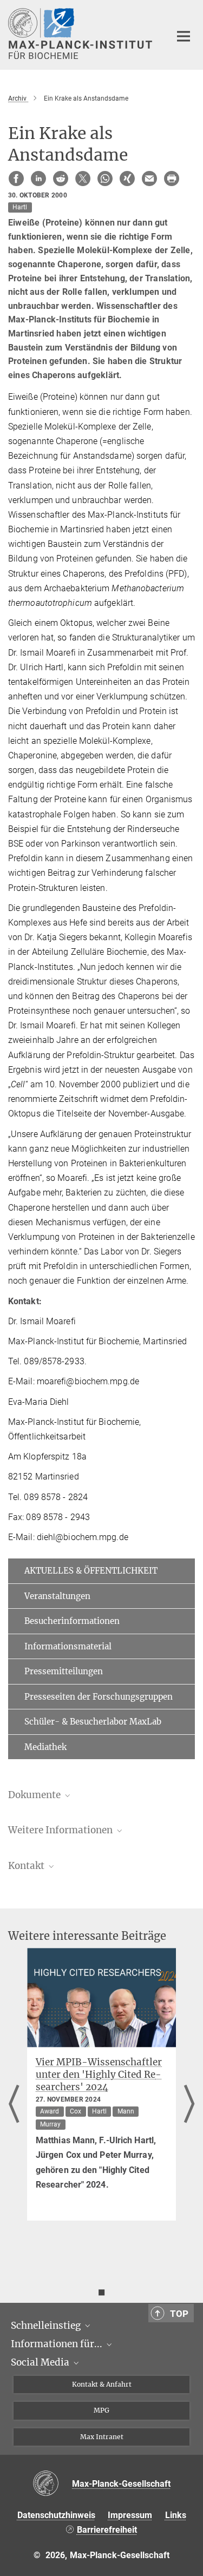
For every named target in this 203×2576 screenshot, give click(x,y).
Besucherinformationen (72, 1621)
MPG (101, 2410)
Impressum (130, 2515)
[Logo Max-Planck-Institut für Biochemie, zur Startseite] (81, 34)
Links (176, 2515)
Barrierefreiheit (107, 2530)
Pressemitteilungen (64, 1671)
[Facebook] (16, 179)
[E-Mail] (149, 179)
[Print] (172, 179)
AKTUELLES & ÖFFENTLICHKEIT (91, 1571)
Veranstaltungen (57, 1596)
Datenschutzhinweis (56, 2515)
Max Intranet (102, 2437)
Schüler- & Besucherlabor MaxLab (93, 1722)
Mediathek (45, 1747)
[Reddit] (61, 179)
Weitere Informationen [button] (61, 1830)
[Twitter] (83, 179)
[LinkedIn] (38, 179)
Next (189, 2105)
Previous (14, 2105)
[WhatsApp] (105, 179)
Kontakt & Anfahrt (102, 2384)
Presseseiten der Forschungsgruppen (99, 1697)
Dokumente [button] (35, 1795)
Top (179, 2314)
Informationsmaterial (68, 1646)
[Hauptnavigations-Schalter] (184, 36)
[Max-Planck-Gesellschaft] (52, 2484)
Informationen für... (58, 2344)
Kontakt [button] (27, 1866)
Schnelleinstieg (47, 2326)
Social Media (41, 2362)
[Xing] (127, 179)
